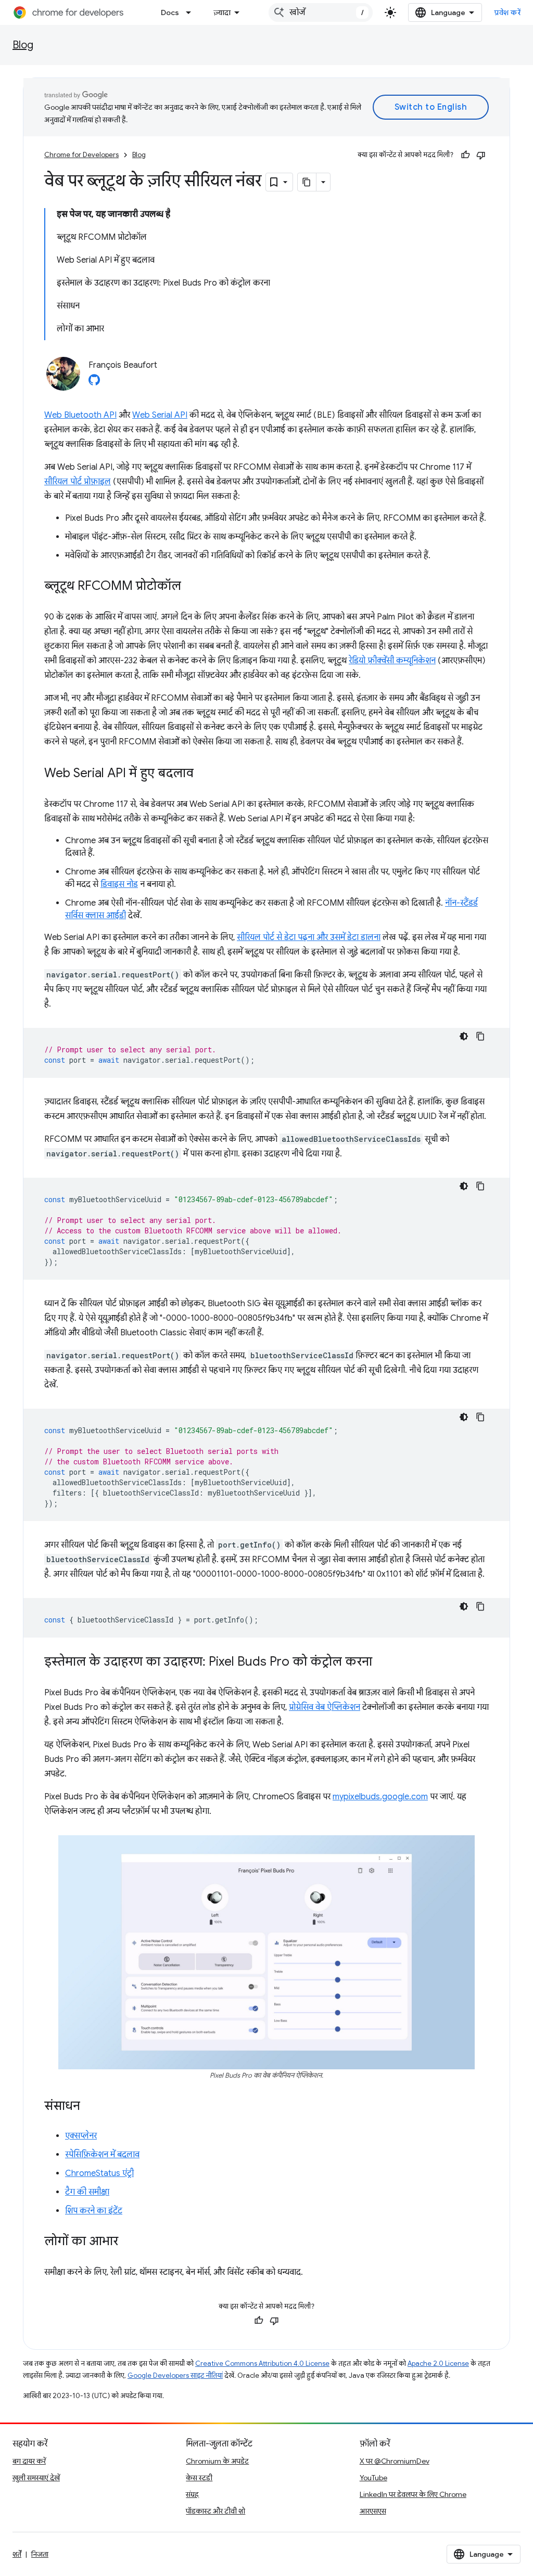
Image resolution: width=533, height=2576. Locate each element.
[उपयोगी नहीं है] (481, 155)
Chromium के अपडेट (217, 2461)
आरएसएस (373, 2511)
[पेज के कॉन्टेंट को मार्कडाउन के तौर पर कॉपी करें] (307, 182)
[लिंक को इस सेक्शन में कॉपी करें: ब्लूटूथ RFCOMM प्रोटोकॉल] (192, 587)
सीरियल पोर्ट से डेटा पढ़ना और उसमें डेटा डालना (309, 937)
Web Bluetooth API (80, 415)
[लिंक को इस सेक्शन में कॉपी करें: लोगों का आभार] (129, 2242)
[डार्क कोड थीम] (464, 1036)
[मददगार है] (465, 155)
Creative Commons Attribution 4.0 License (262, 2364)
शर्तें (17, 2554)
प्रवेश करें (507, 12)
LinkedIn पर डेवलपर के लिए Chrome (413, 2494)
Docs (170, 12)
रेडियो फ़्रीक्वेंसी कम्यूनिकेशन (392, 661)
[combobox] (321, 12)
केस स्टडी (199, 2478)
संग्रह (192, 2494)
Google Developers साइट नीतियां (175, 2375)
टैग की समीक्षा (87, 2192)
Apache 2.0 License (438, 2364)
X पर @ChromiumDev (395, 2461)
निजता (40, 2554)
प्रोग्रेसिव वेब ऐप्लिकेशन (325, 1707)
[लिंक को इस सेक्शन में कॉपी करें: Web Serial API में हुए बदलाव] (204, 774)
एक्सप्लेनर (81, 2136)
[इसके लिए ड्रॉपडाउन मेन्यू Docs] (192, 12)
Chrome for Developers (81, 155)
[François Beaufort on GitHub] (94, 383)
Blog (23, 45)
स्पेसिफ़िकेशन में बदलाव (102, 2155)
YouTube (373, 2478)
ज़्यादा (222, 12)
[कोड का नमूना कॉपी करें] (480, 1036)
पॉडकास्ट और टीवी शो (215, 2511)
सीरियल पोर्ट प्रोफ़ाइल (78, 482)
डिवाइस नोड (119, 884)
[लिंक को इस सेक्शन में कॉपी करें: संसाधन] (91, 2107)
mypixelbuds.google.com (380, 1797)
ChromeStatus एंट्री (99, 2173)
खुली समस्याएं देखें (36, 2478)
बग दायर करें (29, 2461)
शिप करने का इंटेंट (94, 2211)
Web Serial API (160, 415)
